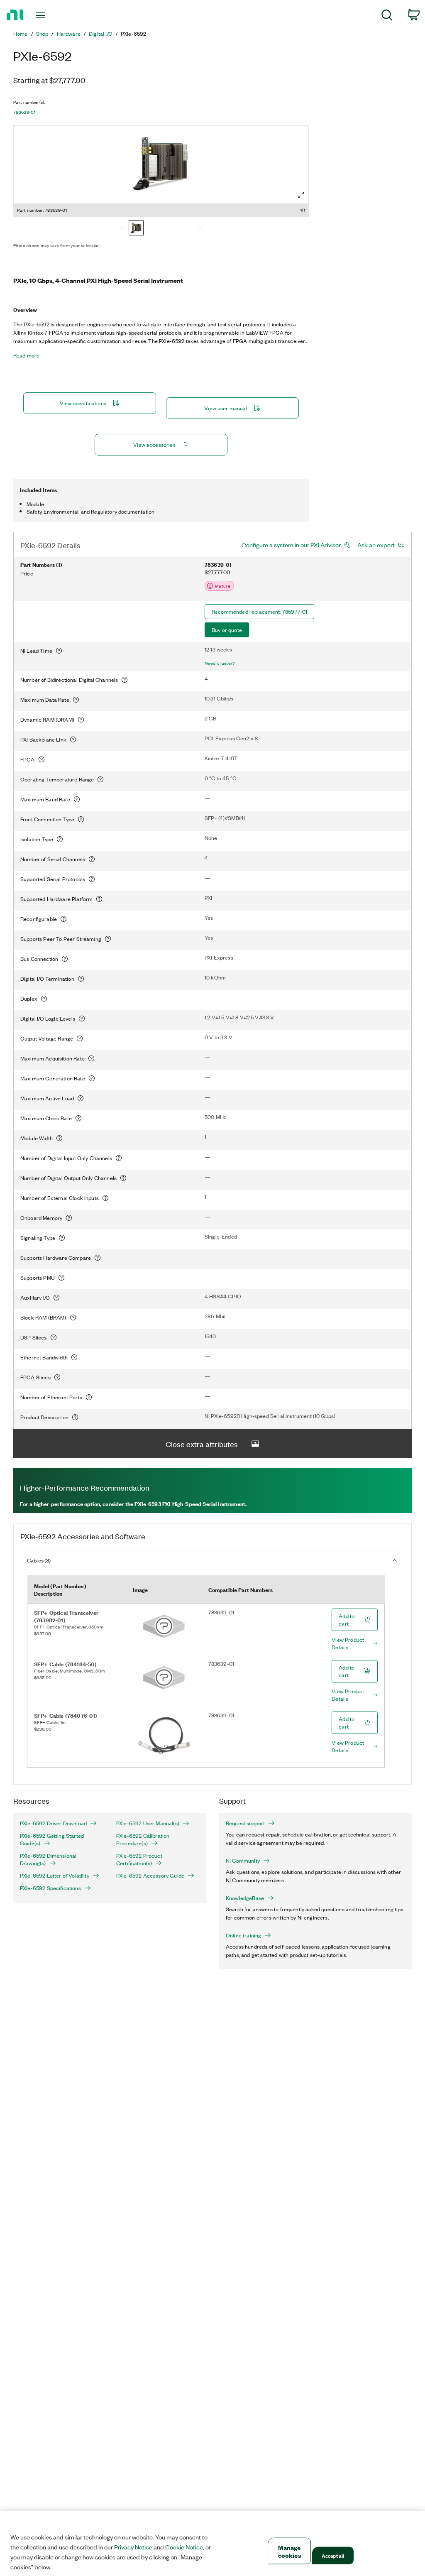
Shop (42, 34)
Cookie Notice (184, 2547)
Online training (243, 1935)
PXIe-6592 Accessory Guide (150, 1876)
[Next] (200, 229)
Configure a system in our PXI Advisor (291, 545)
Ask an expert (376, 545)
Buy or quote (227, 630)
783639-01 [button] (24, 112)
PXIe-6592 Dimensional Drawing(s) (48, 1859)
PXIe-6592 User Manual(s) (148, 1823)
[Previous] (122, 229)
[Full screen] (301, 195)
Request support (245, 1823)
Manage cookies (289, 2551)
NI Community (243, 1861)
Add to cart (347, 1620)
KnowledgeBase (245, 1898)
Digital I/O (101, 34)
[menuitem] (387, 16)
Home (21, 34)
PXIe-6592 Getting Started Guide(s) (52, 1839)
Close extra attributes (202, 1444)
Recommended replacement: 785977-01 (259, 611)
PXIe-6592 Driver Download (53, 1823)
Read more (26, 355)
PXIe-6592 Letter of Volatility (55, 1876)
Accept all (333, 2555)
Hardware (69, 34)
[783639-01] (136, 229)
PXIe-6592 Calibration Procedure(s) (143, 1839)
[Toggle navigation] (55, 15)
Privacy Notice (133, 2547)
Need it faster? (220, 663)
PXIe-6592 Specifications (50, 1888)
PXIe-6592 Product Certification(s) (139, 1859)
